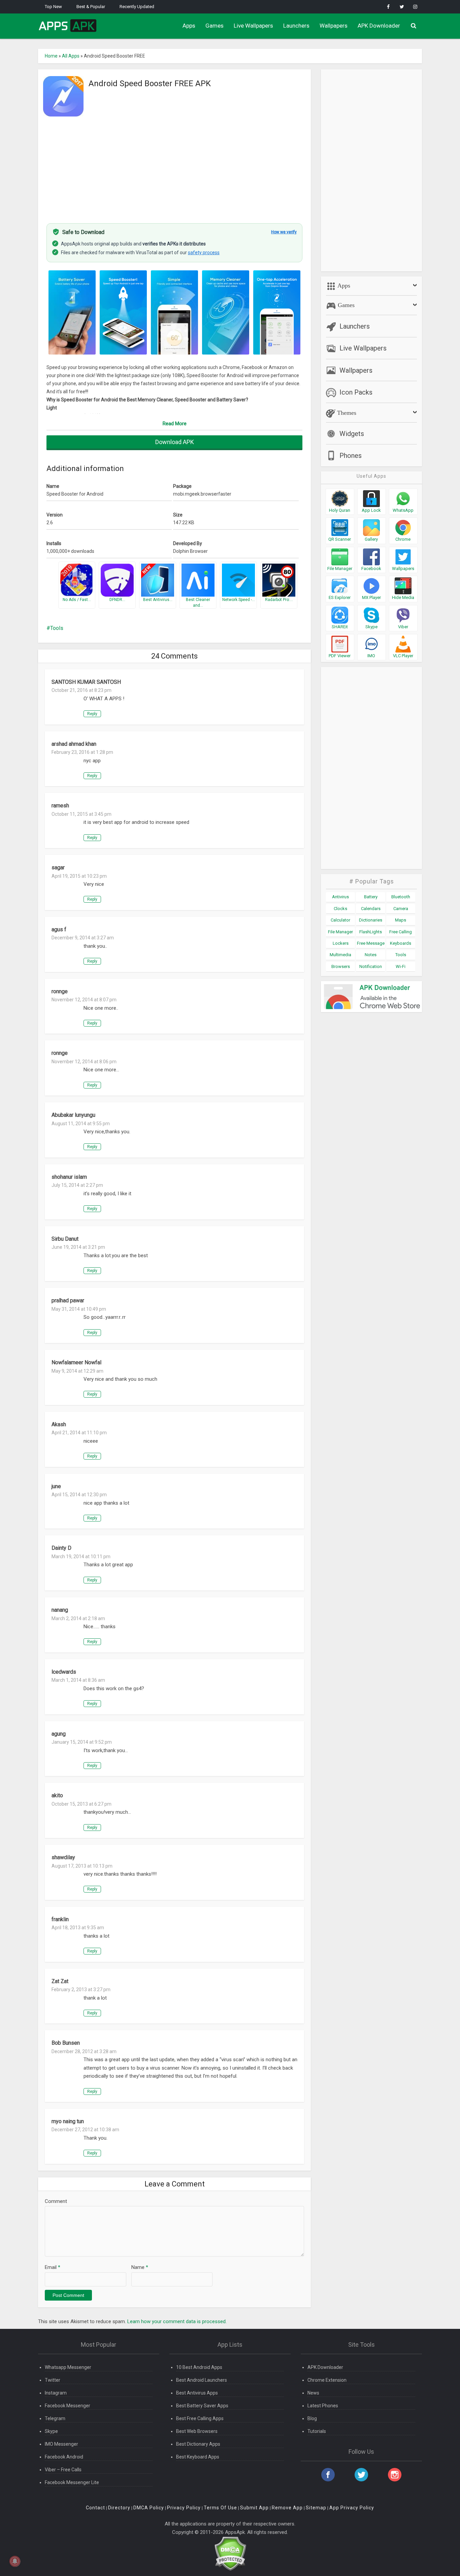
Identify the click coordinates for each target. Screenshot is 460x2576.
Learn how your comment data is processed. (177, 2321)
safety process (204, 253)
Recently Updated (137, 7)
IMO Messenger (61, 2444)
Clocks (340, 909)
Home (51, 56)
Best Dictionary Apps (198, 2444)
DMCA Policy (149, 2508)
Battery (371, 897)
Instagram (56, 2393)
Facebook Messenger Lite (72, 2482)
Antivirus (340, 897)
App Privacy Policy (352, 2508)
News (313, 2393)
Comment (56, 2201)
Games (215, 26)
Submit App (254, 2508)
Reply (92, 714)
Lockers (341, 943)
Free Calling (401, 932)
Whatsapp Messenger (68, 2367)
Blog (312, 2418)
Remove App (287, 2508)
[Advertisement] (174, 166)
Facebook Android (64, 2457)
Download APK (175, 442)
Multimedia (340, 955)
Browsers (341, 966)
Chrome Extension (327, 2380)
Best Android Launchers (202, 2380)
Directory (119, 2508)
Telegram (55, 2418)
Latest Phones (323, 2406)
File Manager (340, 932)
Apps (189, 26)
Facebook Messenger (68, 2406)
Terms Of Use (220, 2508)
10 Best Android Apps (199, 2367)
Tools (57, 628)
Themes (346, 413)
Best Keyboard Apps (198, 2457)
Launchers (296, 26)
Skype (51, 2431)
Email (53, 2267)
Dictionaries (371, 920)
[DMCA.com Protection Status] (230, 2553)
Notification (371, 966)
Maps (401, 920)
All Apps (71, 56)
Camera (401, 909)
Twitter (53, 2380)
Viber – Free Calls (63, 2470)
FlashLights (371, 932)
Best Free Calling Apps (200, 2418)
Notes (371, 955)
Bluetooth (401, 897)
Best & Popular (91, 7)
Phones (351, 456)
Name (140, 2267)
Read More (175, 424)
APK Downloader (379, 26)
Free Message (371, 943)
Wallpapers (334, 26)
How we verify (284, 232)
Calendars (371, 909)
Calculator (340, 920)
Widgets (352, 434)
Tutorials (317, 2431)
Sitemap (316, 2508)
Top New (53, 7)
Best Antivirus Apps (197, 2393)
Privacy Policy (184, 2508)
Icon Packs (356, 392)
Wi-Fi (401, 966)
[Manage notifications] (15, 2561)
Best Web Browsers (197, 2431)
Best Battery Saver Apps (202, 2406)
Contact (95, 2508)
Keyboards (401, 943)
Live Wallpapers (253, 26)
